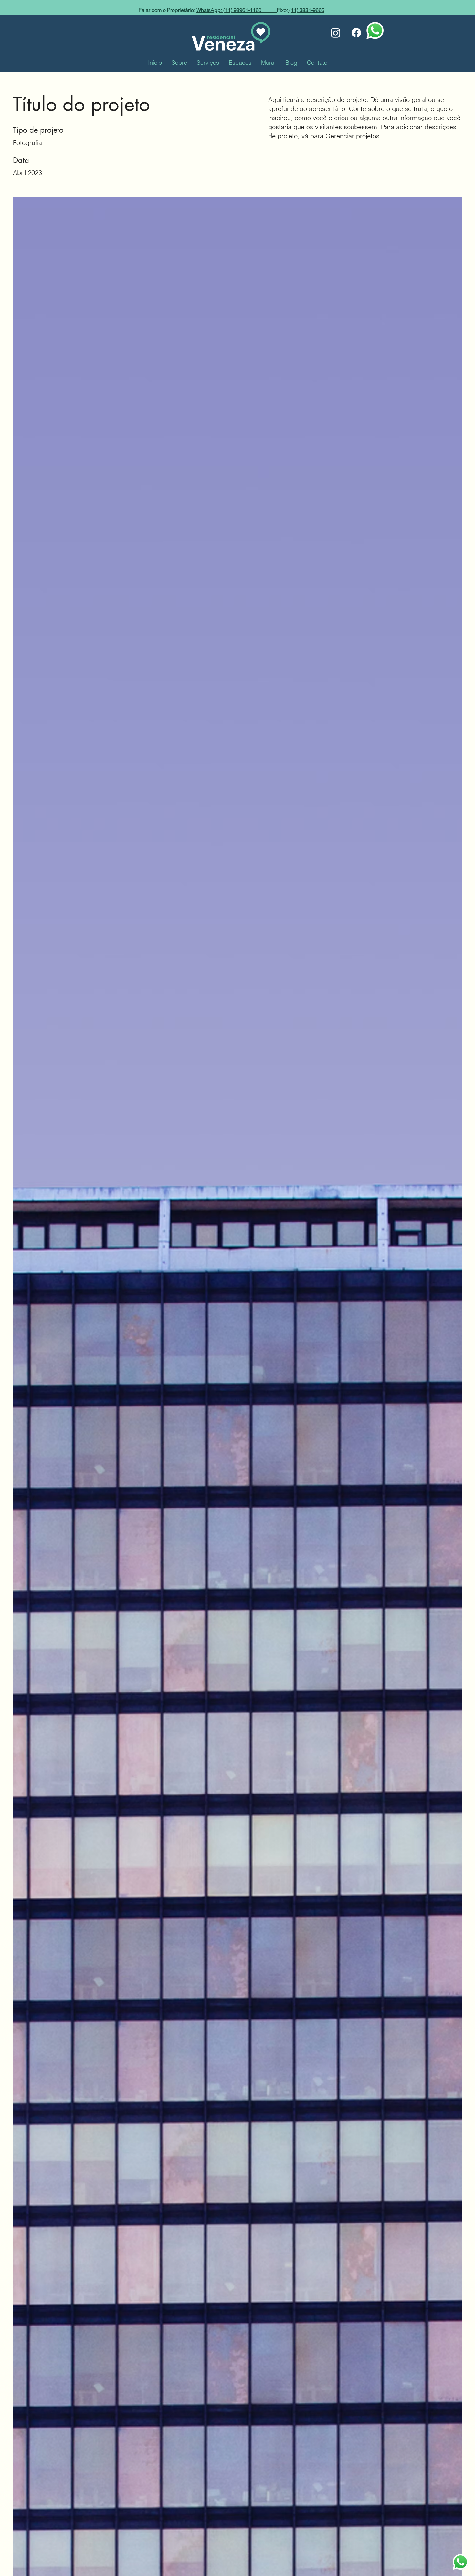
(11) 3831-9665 (306, 10)
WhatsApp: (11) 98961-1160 (237, 10)
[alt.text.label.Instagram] (336, 33)
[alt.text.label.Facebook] (356, 33)
